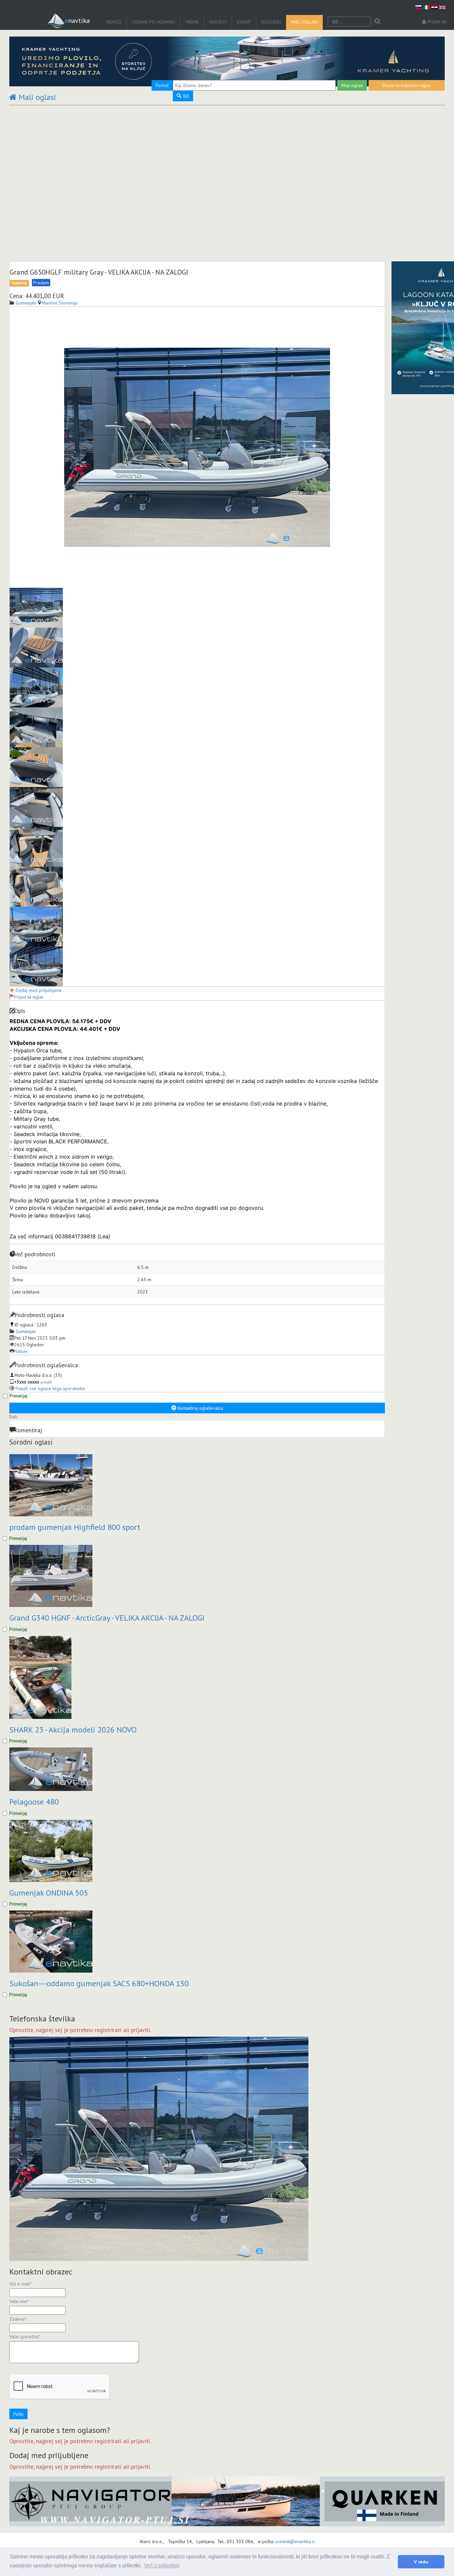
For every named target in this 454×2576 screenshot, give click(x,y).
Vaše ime (19, 2301)
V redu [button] (421, 2562)
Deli (13, 1417)
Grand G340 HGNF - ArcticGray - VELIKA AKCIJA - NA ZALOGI (107, 1618)
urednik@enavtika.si (295, 2541)
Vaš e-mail (20, 2284)
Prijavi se (437, 21)
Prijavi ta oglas (29, 997)
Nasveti (218, 22)
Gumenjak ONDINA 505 (49, 1893)
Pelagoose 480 (34, 1802)
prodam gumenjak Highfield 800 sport (75, 1527)
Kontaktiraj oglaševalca (200, 1408)
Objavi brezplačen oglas (407, 85)
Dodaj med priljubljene (39, 990)
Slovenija (68, 303)
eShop (244, 22)
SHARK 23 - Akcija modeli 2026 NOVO (73, 1730)
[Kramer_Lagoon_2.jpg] (227, 61)
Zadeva (18, 2319)
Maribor (50, 303)
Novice (114, 22)
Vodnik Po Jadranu (153, 22)
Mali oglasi (304, 22)
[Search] (377, 22)
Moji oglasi (352, 85)
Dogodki (271, 22)
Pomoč (162, 85)
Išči (185, 96)
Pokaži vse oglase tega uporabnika (50, 1388)
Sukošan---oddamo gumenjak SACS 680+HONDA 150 (99, 1983)
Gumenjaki (26, 1331)
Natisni (21, 1351)
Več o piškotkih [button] (162, 2566)
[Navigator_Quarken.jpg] (227, 2501)
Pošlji (18, 2414)
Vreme (192, 22)
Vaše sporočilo (25, 2337)
